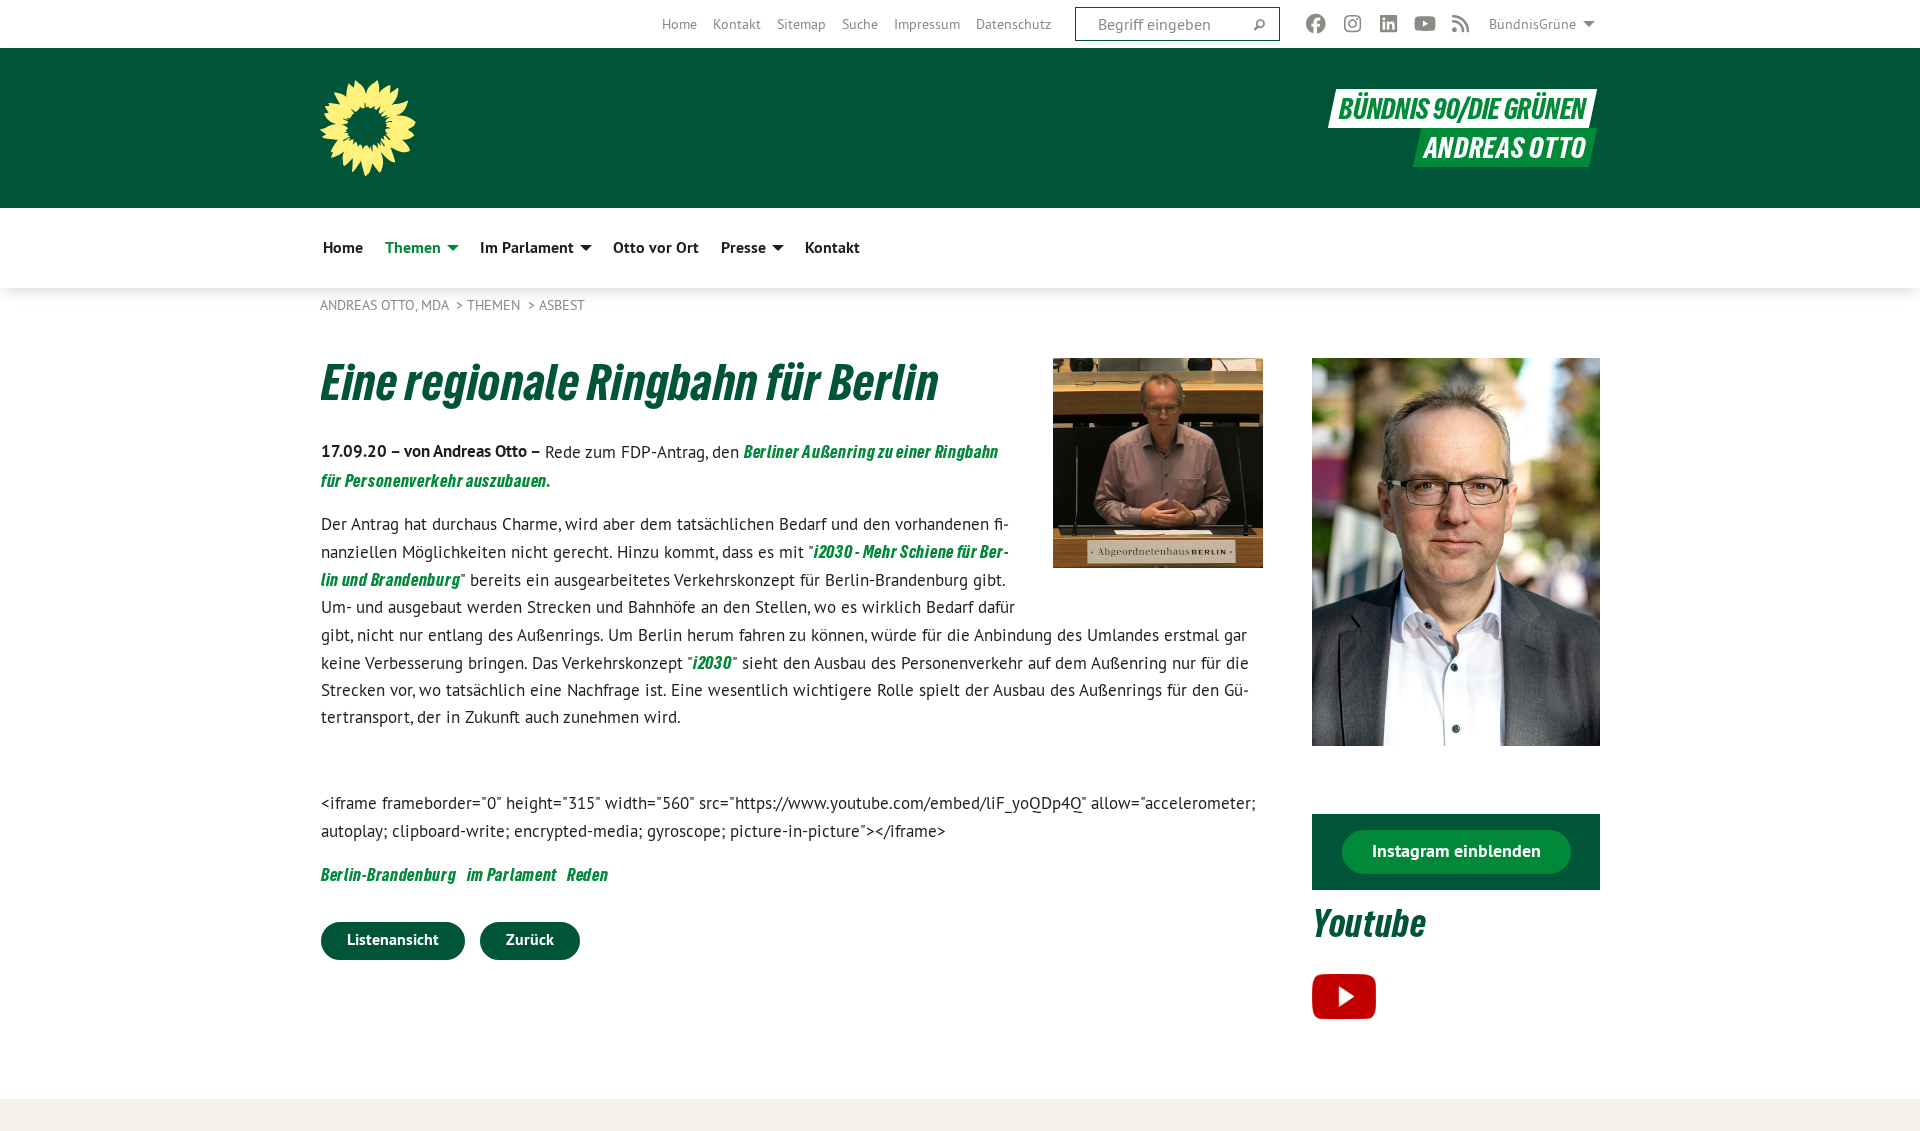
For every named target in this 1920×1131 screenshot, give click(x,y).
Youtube (1369, 923)
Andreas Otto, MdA (386, 305)
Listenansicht (393, 939)
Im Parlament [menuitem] (527, 247)
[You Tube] (1424, 24)
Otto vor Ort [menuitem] (656, 247)
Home (679, 24)
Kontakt (737, 24)
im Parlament (512, 874)
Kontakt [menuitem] (832, 247)
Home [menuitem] (343, 247)
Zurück (530, 939)
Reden (588, 874)
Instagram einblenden (1456, 850)
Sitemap (801, 24)
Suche (860, 24)
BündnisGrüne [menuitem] (1532, 24)
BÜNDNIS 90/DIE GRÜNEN (1462, 108)
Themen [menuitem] (413, 247)
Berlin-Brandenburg (389, 874)
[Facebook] (1316, 24)
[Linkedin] (1388, 24)
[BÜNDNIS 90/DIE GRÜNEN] (368, 128)
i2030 (712, 662)
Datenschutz (1013, 24)
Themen (495, 305)
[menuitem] (679, 24)
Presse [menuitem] (743, 247)
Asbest (562, 305)
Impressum (927, 24)
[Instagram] (1352, 24)
